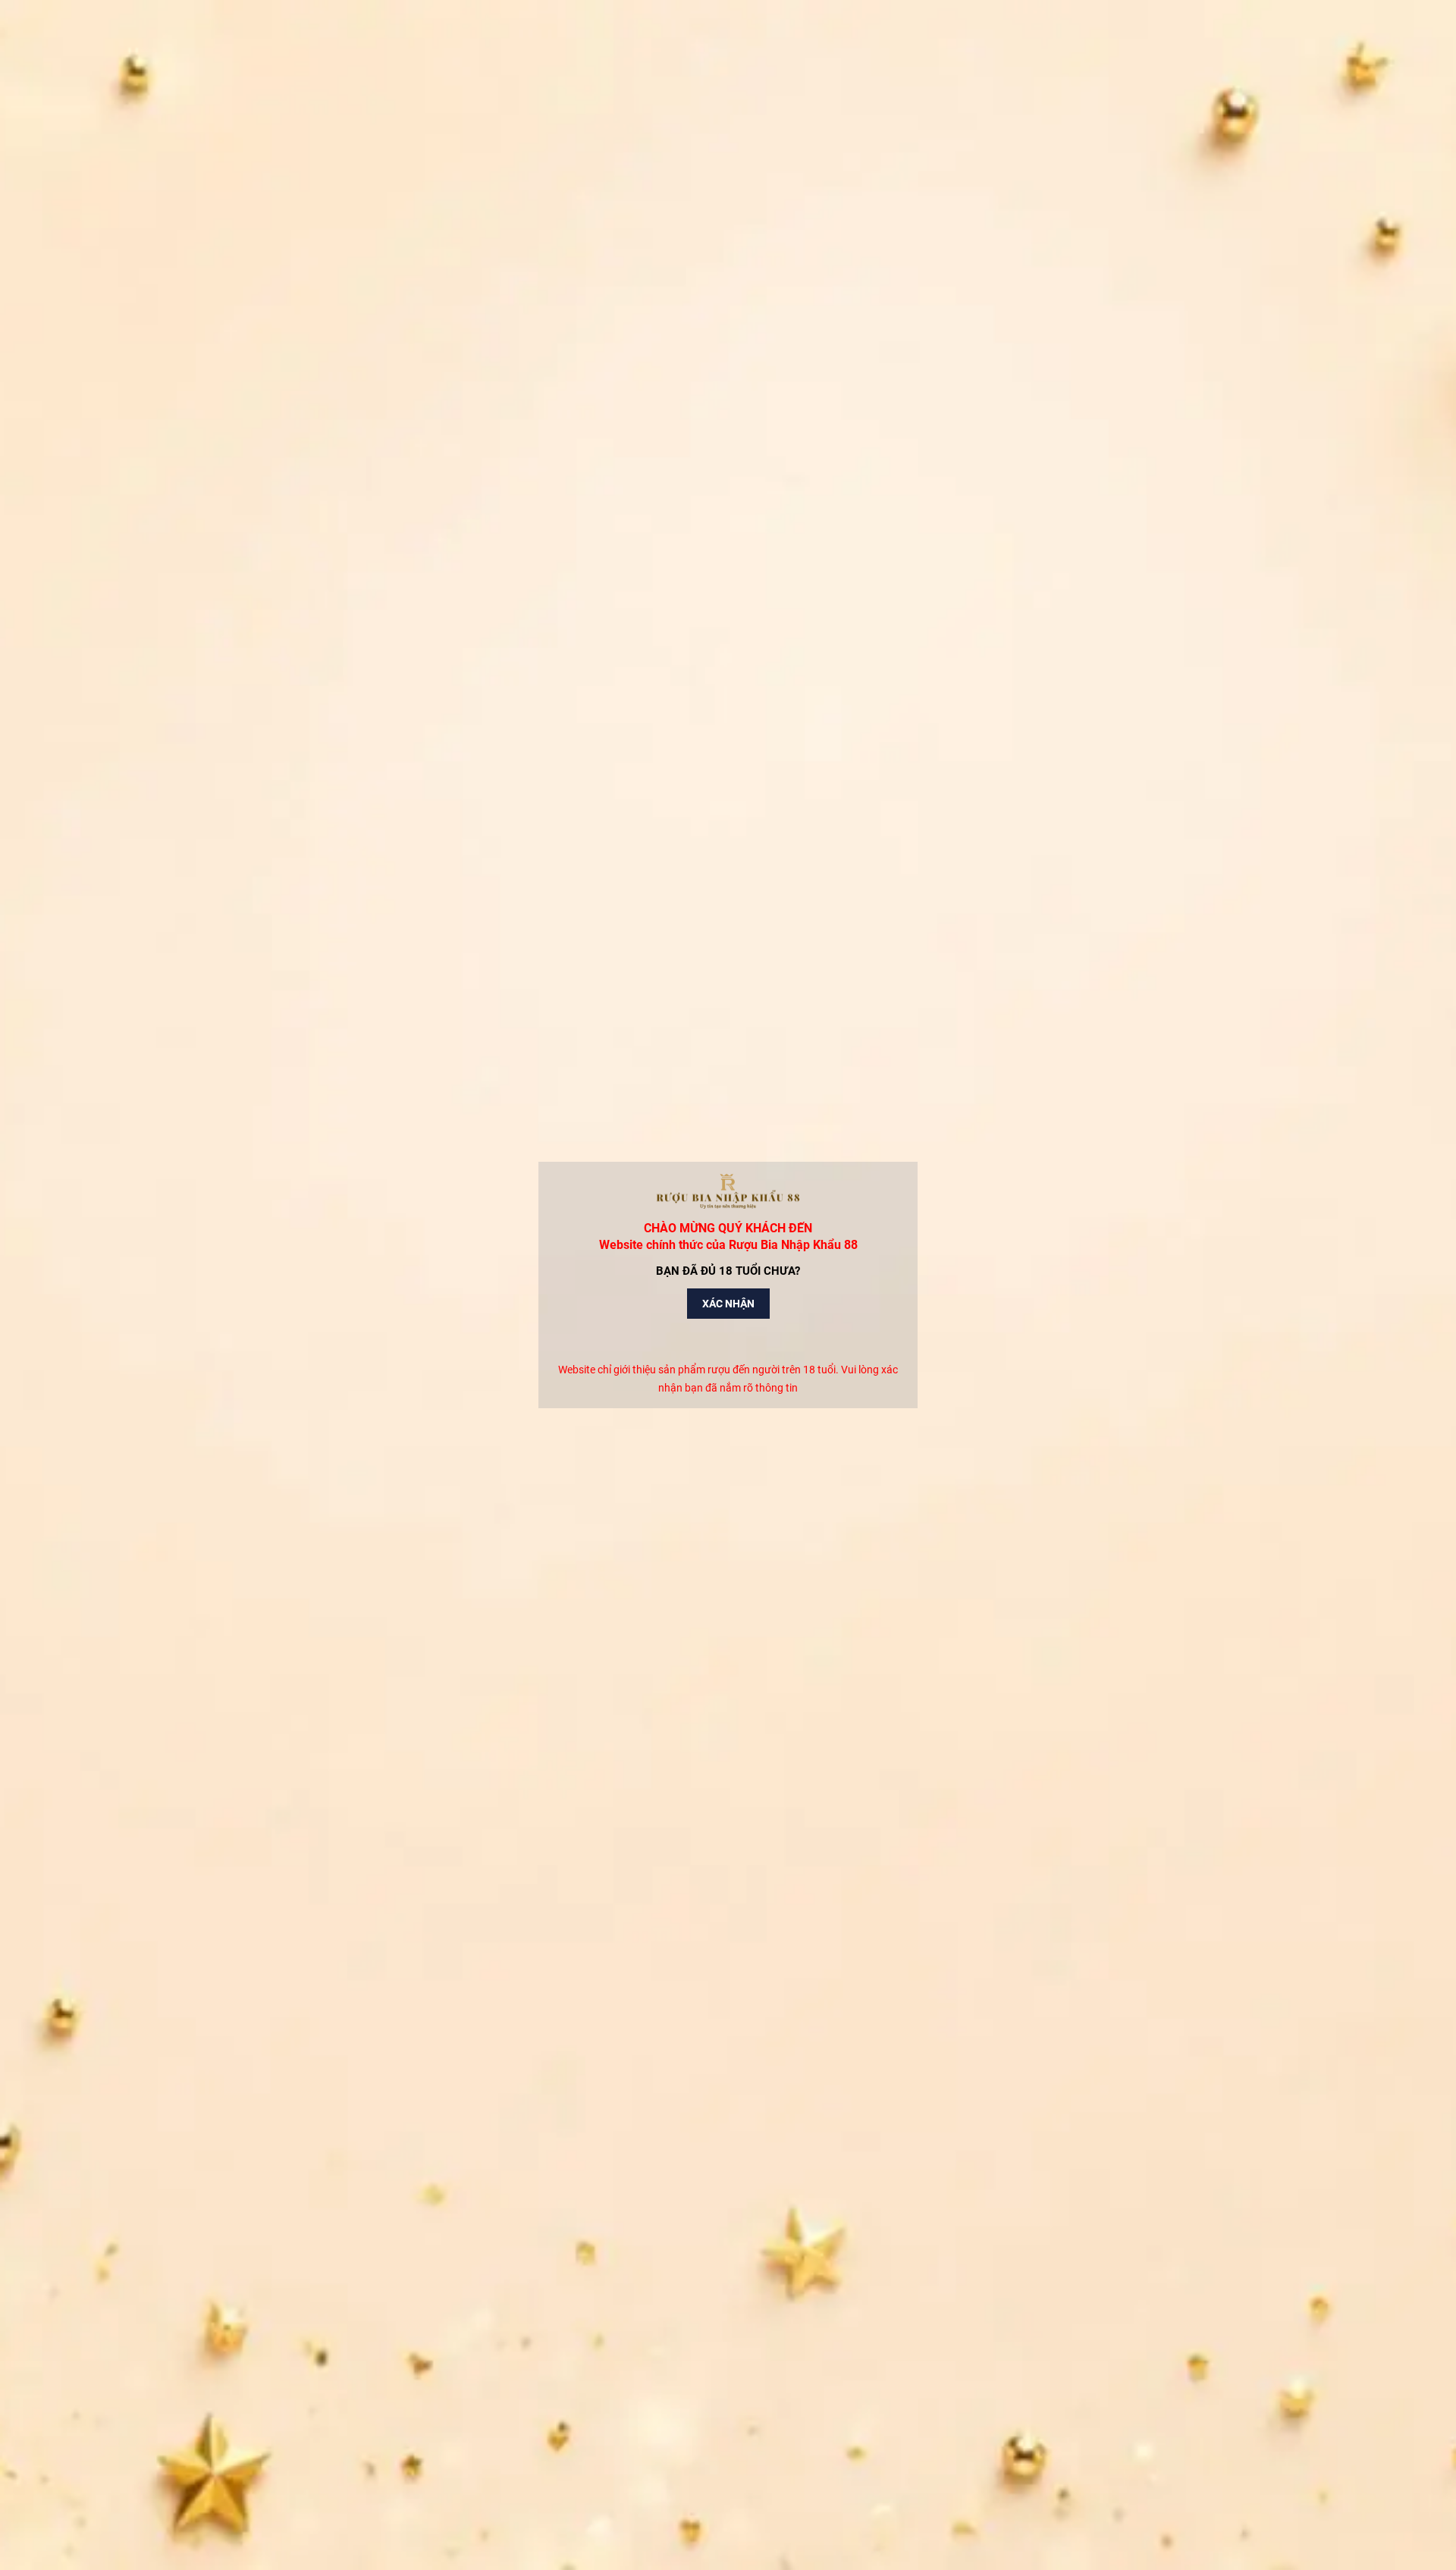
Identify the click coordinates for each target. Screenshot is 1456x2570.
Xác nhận (728, 1304)
